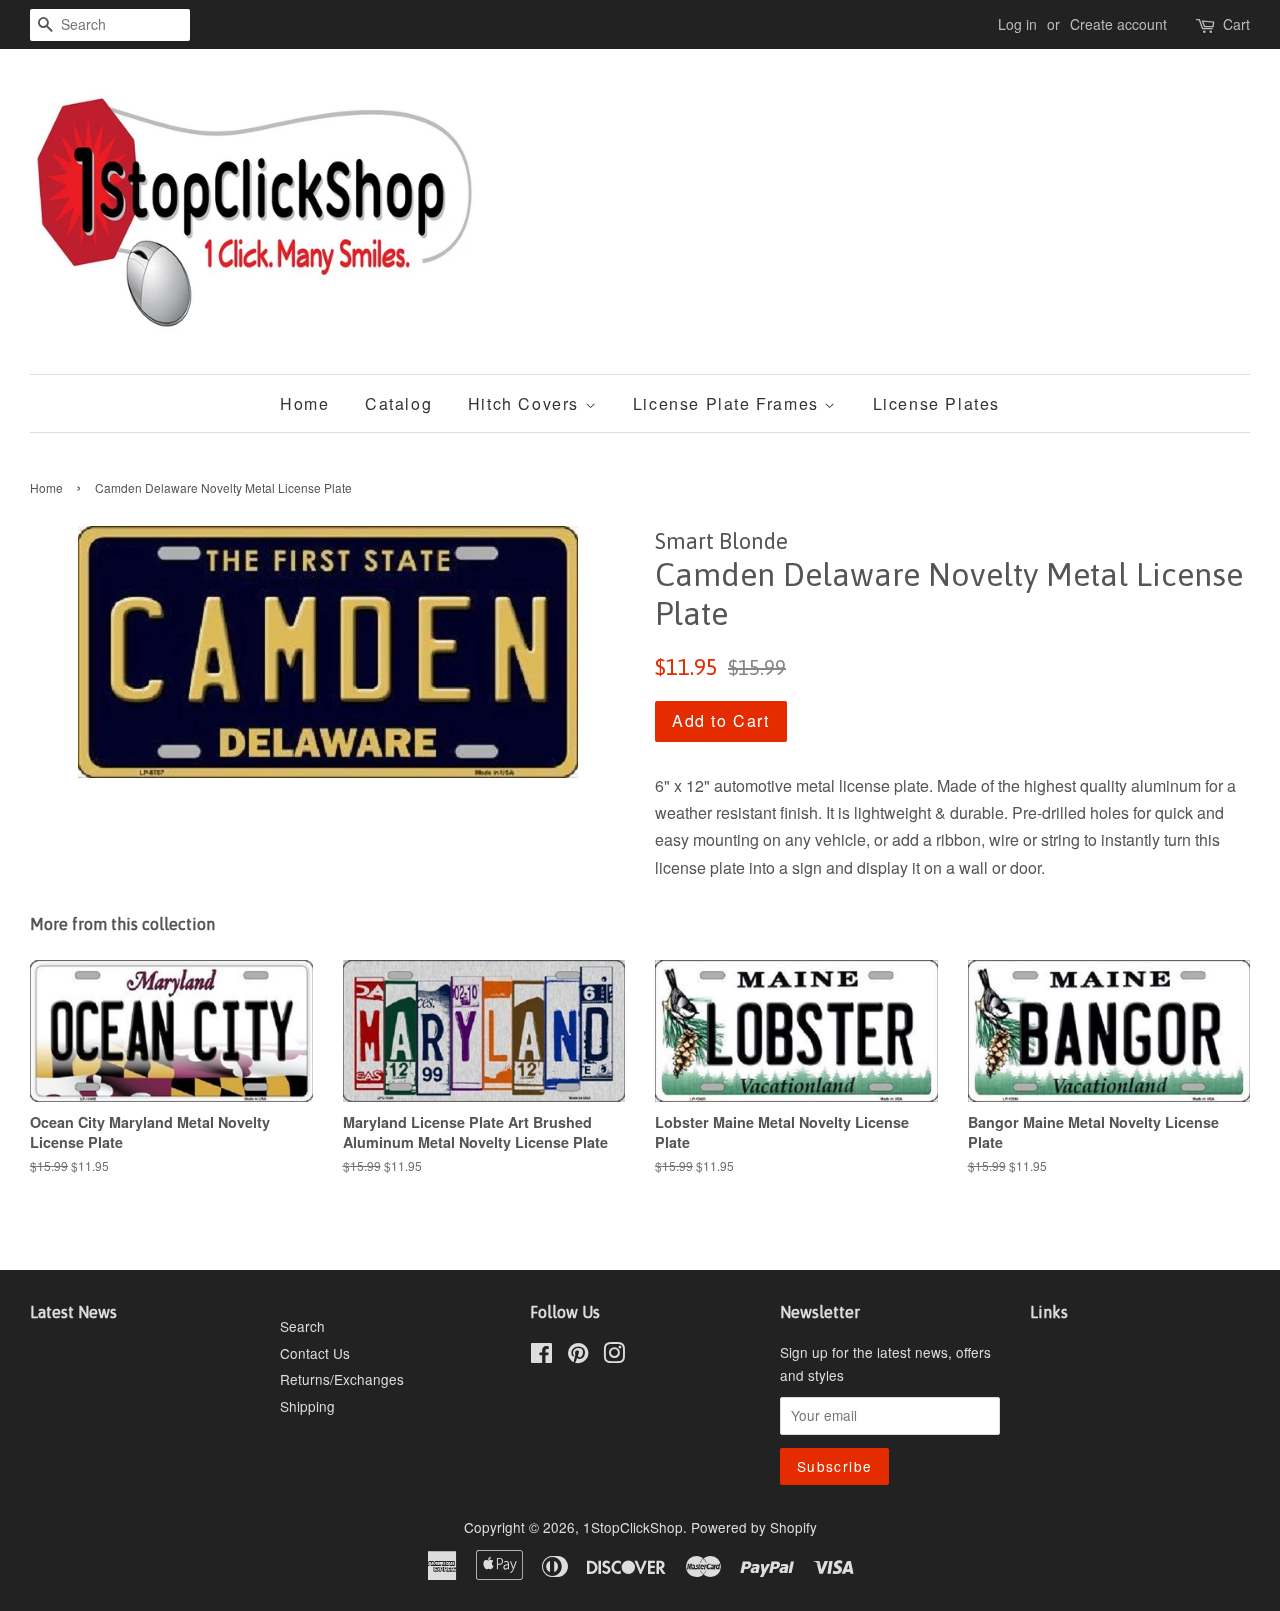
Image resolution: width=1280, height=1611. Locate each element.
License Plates (936, 403)
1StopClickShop (633, 1527)
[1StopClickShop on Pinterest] (578, 1356)
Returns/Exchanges (342, 1379)
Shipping (307, 1406)
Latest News (73, 1312)
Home (304, 403)
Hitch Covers (526, 403)
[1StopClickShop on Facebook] (541, 1356)
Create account (1118, 24)
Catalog (398, 403)
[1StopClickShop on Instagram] (614, 1356)
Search (302, 1326)
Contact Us (315, 1353)
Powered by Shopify (754, 1527)
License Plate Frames (729, 403)
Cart (1236, 24)
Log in (1017, 24)
